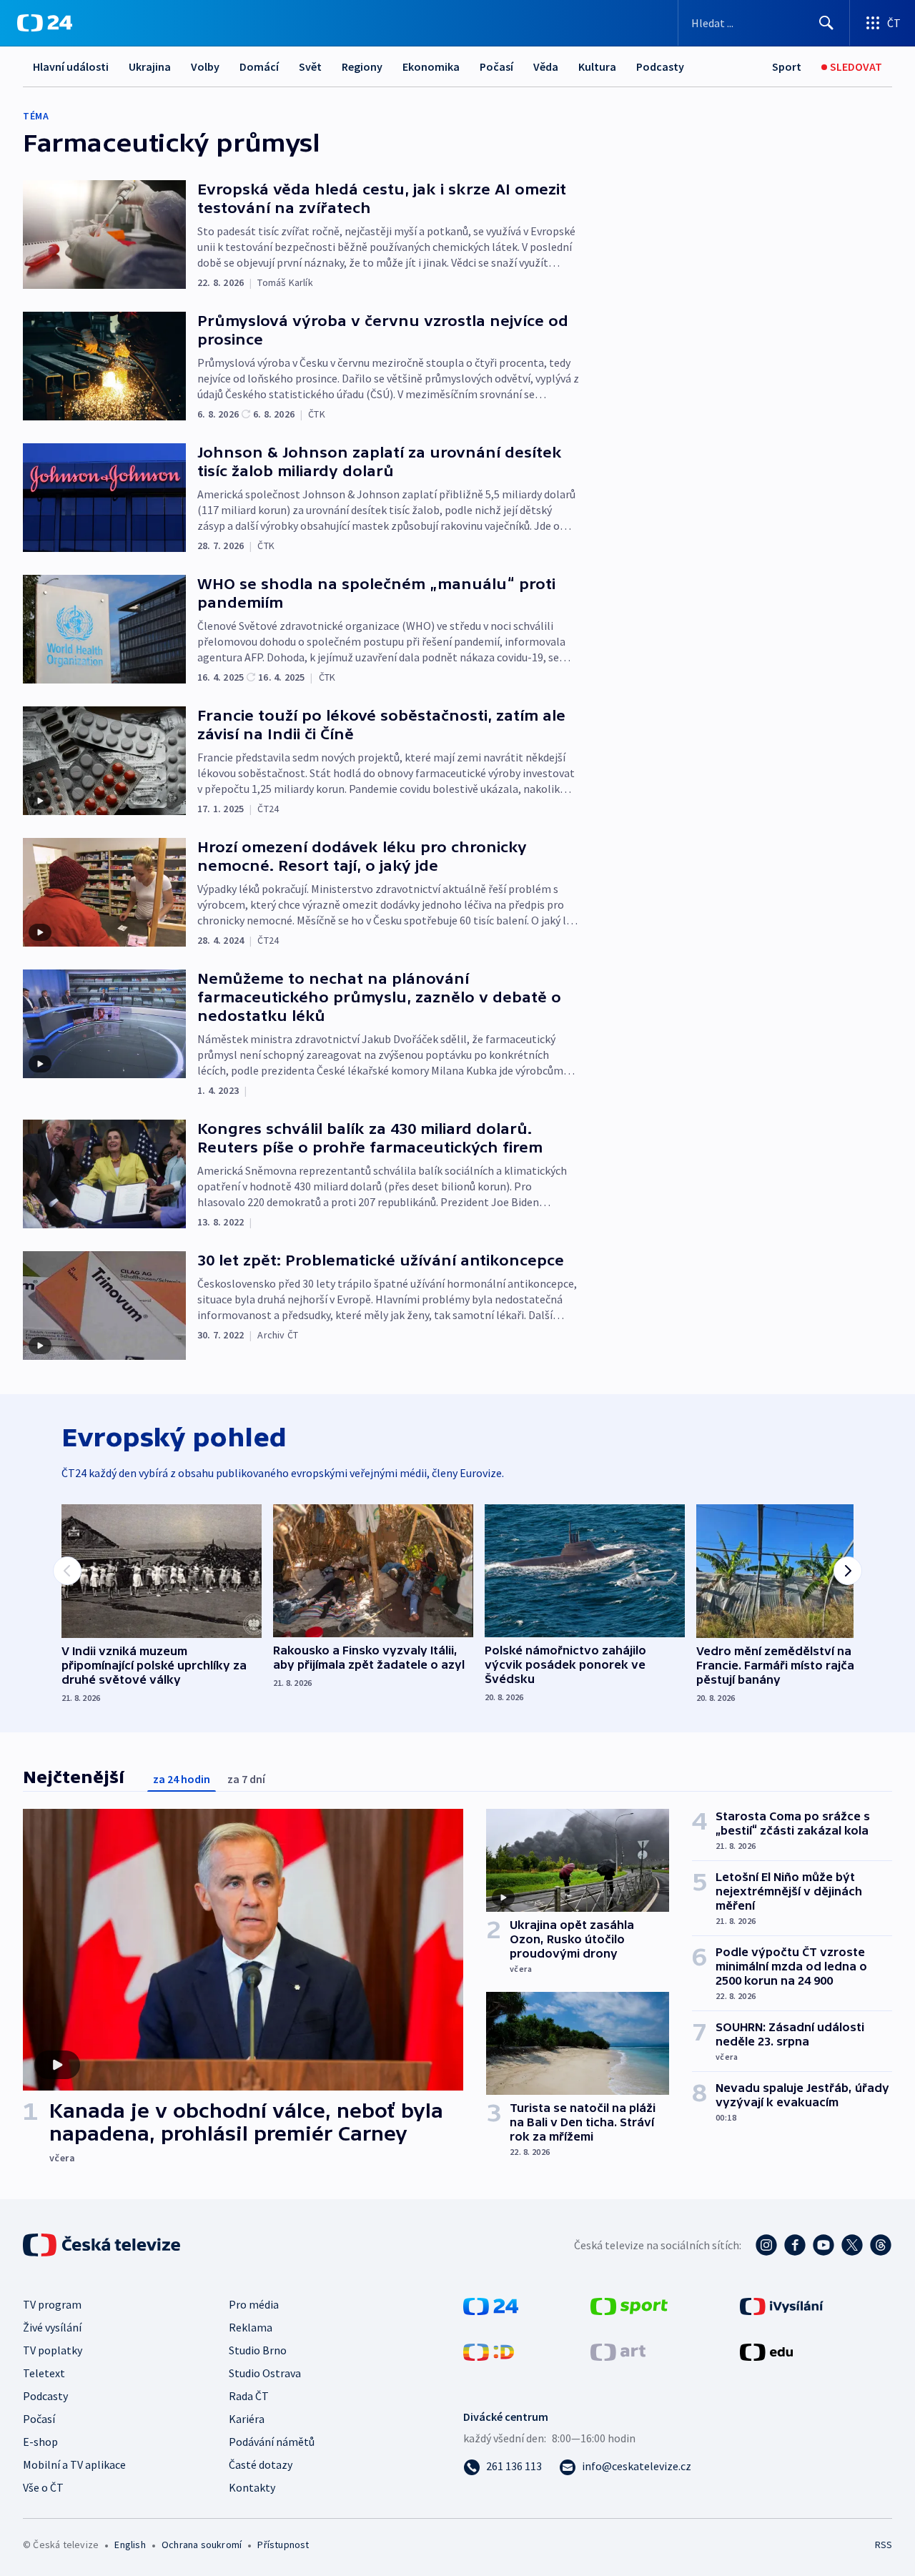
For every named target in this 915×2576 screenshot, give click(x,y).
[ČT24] (45, 23)
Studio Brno (258, 2350)
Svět (310, 66)
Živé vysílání (52, 2327)
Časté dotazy (261, 2464)
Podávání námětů (272, 2442)
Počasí (496, 66)
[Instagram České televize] (766, 2245)
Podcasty (660, 66)
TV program (52, 2304)
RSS (884, 2545)
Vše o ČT (43, 2487)
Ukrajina (150, 66)
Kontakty (252, 2487)
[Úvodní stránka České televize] (103, 2245)
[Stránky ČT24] (491, 2305)
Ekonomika (431, 66)
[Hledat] (826, 23)
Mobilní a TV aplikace (74, 2464)
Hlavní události (71, 66)
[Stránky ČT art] (618, 2351)
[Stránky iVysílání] (782, 2305)
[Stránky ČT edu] (766, 2351)
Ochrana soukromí (202, 2545)
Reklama (251, 2327)
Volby (205, 66)
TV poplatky (53, 2350)
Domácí (259, 66)
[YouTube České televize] (823, 2245)
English (130, 2545)
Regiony (362, 66)
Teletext (44, 2373)
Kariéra (247, 2419)
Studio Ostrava (265, 2373)
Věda (546, 66)
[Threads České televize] (881, 2245)
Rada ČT (249, 2396)
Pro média (254, 2304)
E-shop (40, 2442)
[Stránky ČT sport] (629, 2305)
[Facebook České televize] (795, 2245)
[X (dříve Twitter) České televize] (852, 2245)
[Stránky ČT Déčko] (489, 2351)
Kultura (597, 66)
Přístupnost (283, 2545)
